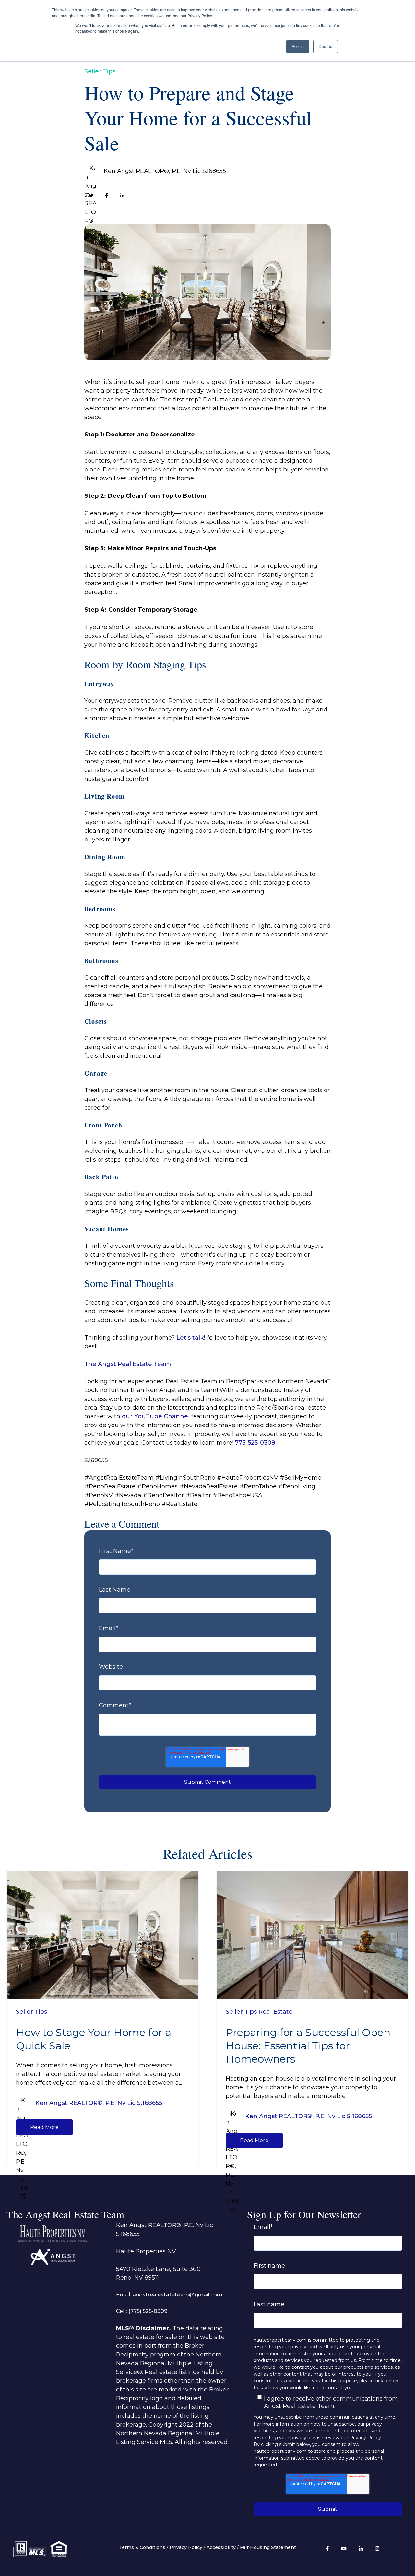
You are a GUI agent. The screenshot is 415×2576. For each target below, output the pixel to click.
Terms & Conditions (142, 2547)
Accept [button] (298, 46)
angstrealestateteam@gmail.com (178, 2295)
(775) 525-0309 (148, 2311)
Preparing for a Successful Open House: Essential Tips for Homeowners (308, 2046)
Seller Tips (100, 71)
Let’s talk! (191, 1338)
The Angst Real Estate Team (128, 1364)
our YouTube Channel (155, 1416)
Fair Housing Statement (268, 2547)
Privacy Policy (186, 2547)
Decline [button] (326, 46)
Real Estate (276, 2012)
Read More (44, 2127)
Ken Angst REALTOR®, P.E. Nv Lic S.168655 (165, 171)
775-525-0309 (255, 1443)
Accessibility (221, 2547)
